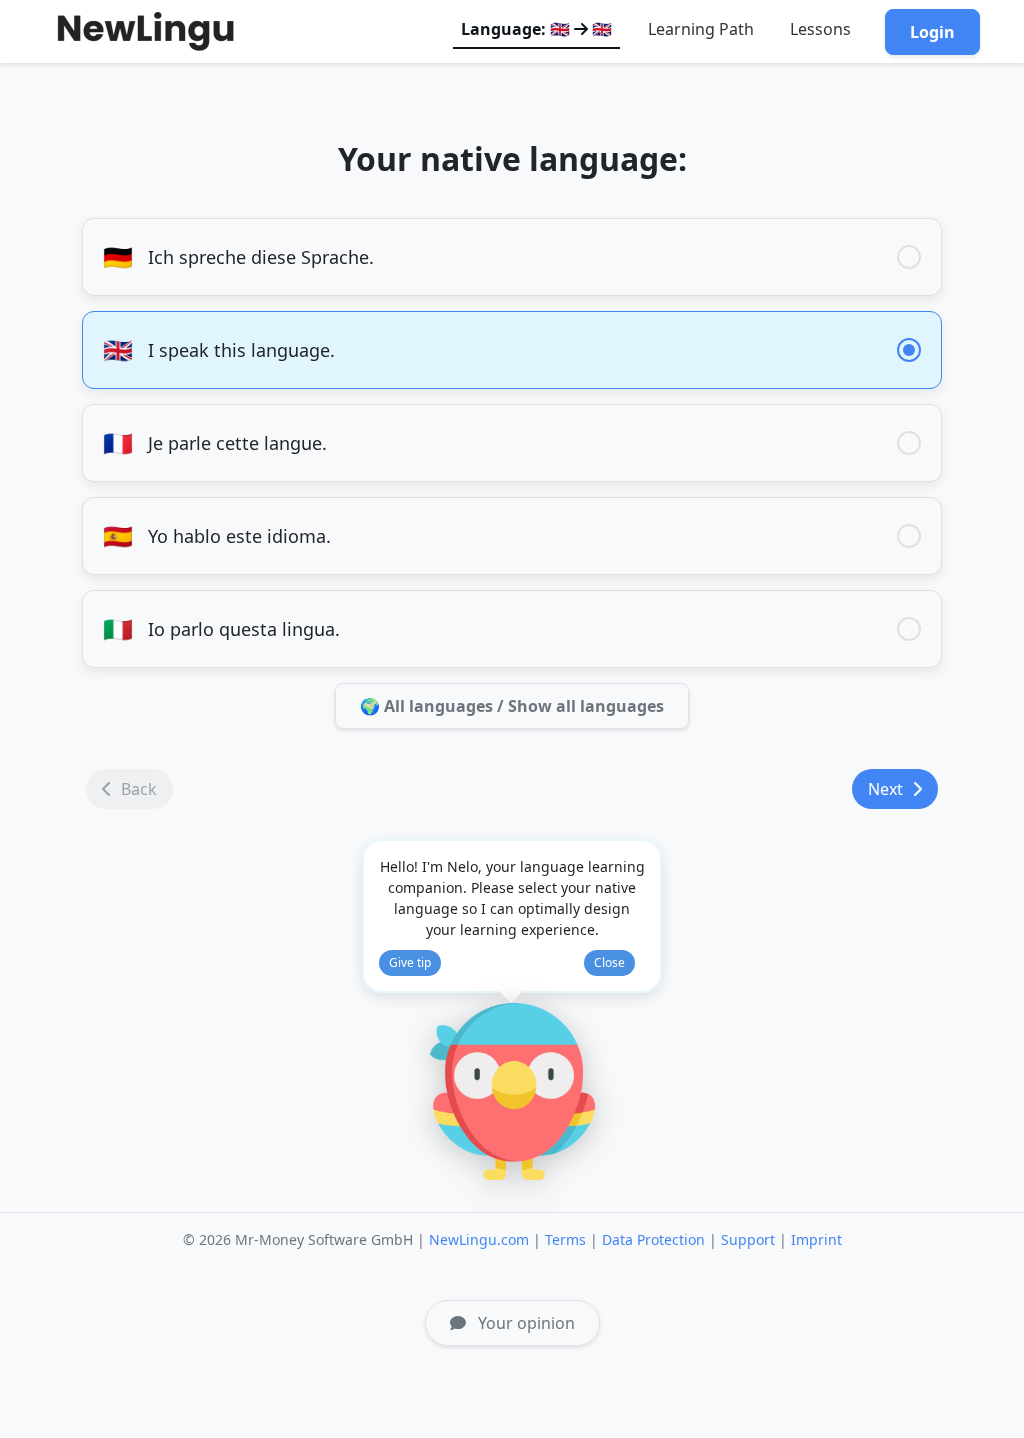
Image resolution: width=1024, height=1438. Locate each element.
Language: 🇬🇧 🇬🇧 (536, 29)
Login (932, 32)
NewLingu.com (479, 1239)
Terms (565, 1239)
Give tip (410, 962)
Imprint (816, 1239)
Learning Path (701, 29)
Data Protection (653, 1239)
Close (609, 962)
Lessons (820, 29)
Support (748, 1239)
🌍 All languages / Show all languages (512, 706)
